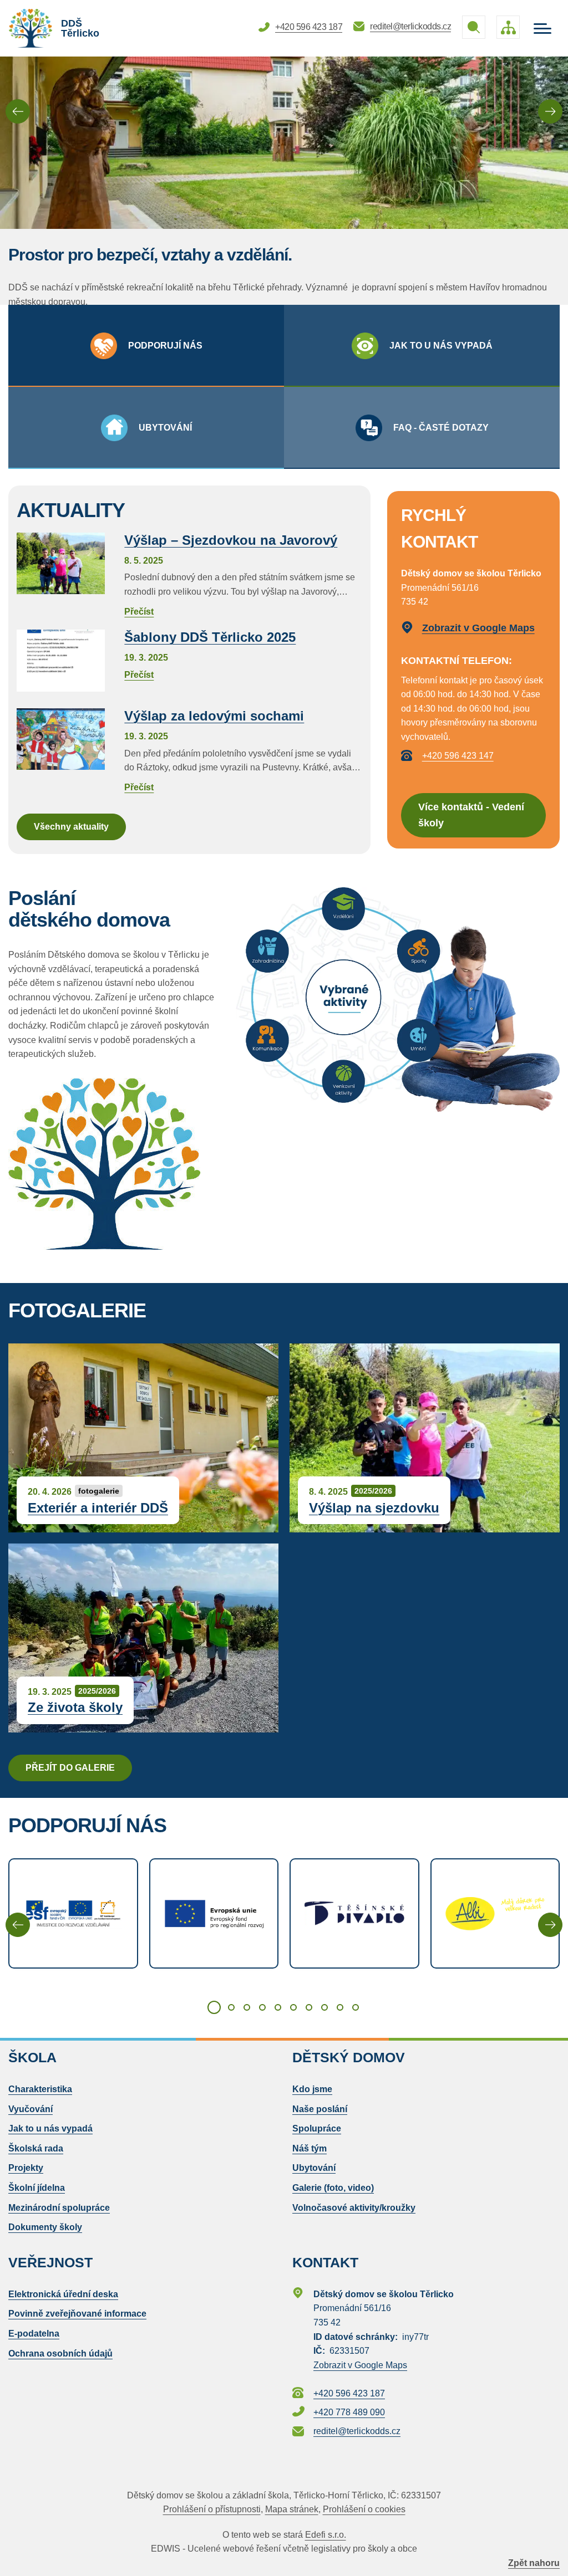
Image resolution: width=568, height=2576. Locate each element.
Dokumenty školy (45, 2227)
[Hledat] (474, 27)
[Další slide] (550, 111)
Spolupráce (317, 2128)
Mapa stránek (292, 2509)
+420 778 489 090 (349, 2412)
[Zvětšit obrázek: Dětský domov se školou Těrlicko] (114, 1164)
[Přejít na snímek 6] (293, 2007)
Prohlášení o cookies (364, 2509)
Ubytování (314, 2168)
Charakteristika (40, 2089)
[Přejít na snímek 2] (231, 2007)
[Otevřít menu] (542, 29)
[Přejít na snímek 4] (262, 2007)
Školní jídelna (37, 2188)
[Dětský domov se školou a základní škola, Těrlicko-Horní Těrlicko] (31, 28)
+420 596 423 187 (309, 27)
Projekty (26, 2168)
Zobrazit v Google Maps (478, 628)
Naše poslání (320, 2109)
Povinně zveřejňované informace (77, 2314)
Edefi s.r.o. (326, 2535)
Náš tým (310, 2148)
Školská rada (36, 2148)
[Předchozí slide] (18, 111)
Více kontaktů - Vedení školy (471, 815)
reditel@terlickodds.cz (410, 26)
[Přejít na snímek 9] (340, 2007)
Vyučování (31, 2109)
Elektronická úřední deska (63, 2294)
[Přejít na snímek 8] (324, 2007)
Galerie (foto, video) (333, 2188)
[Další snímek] (550, 1925)
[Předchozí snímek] (18, 1925)
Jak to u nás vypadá (50, 2128)
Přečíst (237, 576)
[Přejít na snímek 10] (356, 2007)
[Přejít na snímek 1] (214, 2007)
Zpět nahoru (534, 2563)
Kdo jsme (312, 2089)
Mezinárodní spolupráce (59, 2208)
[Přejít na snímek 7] (309, 2007)
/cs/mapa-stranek (508, 27)
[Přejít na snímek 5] (278, 2007)
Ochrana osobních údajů (60, 2353)
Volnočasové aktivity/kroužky (354, 2208)
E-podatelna (34, 2334)
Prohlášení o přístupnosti (212, 2509)
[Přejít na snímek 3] (247, 2007)
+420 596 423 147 (458, 756)
